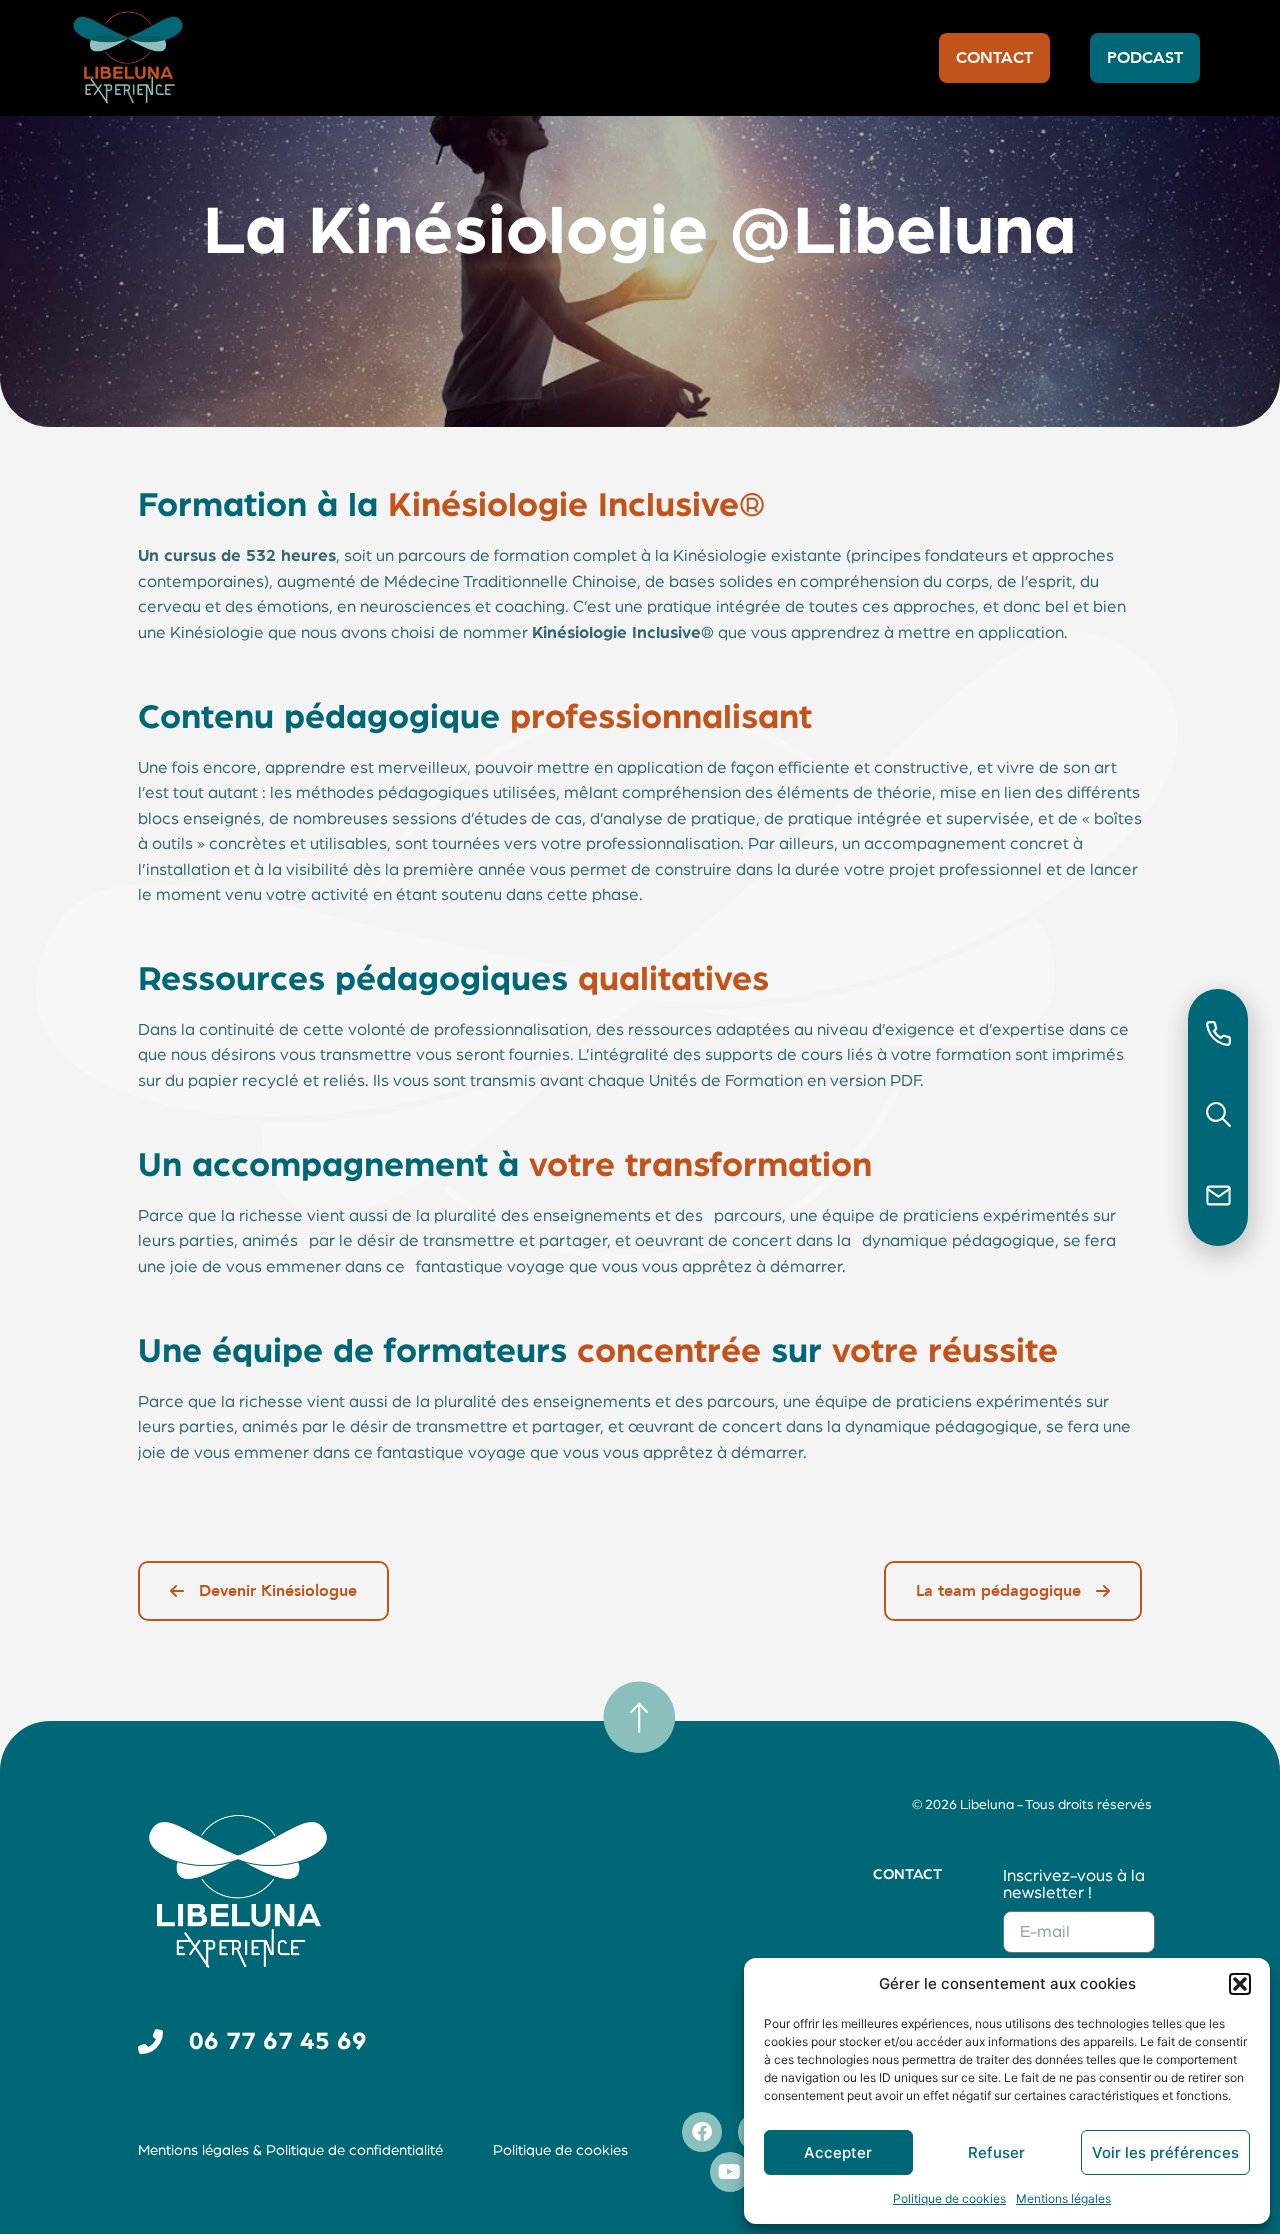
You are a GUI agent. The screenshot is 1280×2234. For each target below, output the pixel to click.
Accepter (838, 2152)
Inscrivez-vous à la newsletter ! (1074, 1884)
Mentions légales (1063, 2198)
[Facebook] (702, 2132)
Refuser (996, 2152)
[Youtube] (730, 2172)
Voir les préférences (1165, 2152)
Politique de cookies (949, 2198)
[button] (1240, 1984)
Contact (907, 1874)
